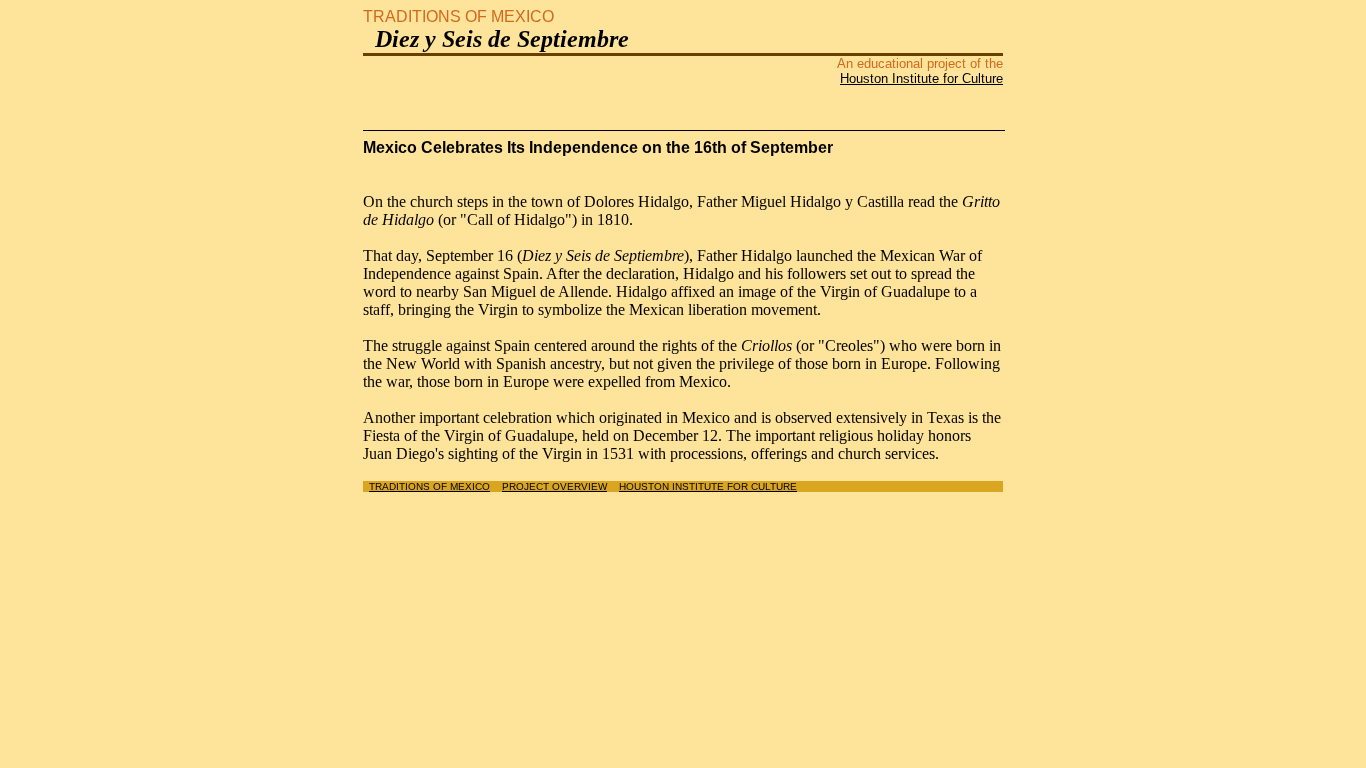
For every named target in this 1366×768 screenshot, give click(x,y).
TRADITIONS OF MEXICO (429, 486)
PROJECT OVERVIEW (554, 486)
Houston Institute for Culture (921, 78)
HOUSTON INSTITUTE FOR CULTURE (708, 486)
